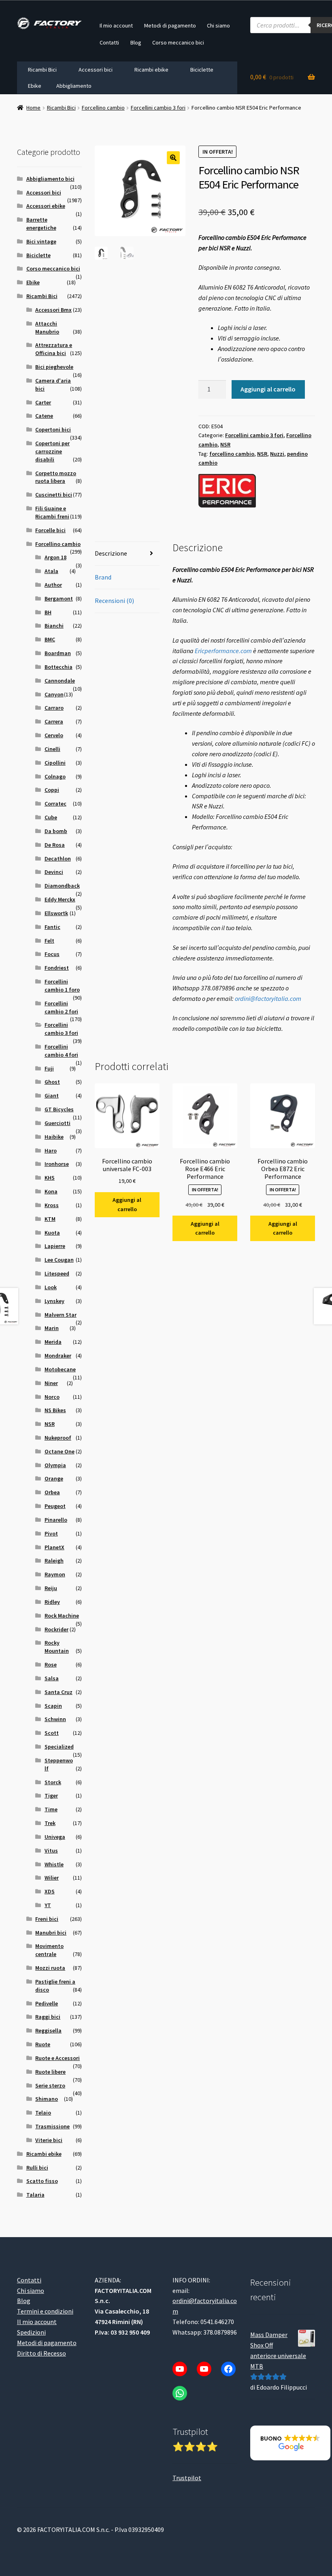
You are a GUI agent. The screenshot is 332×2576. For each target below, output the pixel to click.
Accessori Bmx (53, 310)
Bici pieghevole (54, 367)
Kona (51, 1191)
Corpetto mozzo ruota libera (56, 477)
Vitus (51, 1851)
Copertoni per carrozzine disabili (52, 451)
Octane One (60, 1451)
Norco (52, 1397)
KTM (50, 1219)
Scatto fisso (42, 2181)
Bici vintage (41, 241)
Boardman (58, 653)
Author (53, 585)
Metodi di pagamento (170, 25)
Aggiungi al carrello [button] (127, 1204)
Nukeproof (58, 1438)
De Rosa (55, 845)
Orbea (52, 1492)
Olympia (55, 1465)
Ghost (52, 1082)
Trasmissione (52, 2126)
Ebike (35, 86)
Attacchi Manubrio (47, 328)
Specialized (59, 1747)
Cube (51, 817)
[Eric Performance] (227, 491)
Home (33, 108)
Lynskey (54, 1301)
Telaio (43, 2113)
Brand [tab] (103, 577)
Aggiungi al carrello (268, 389)
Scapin (53, 1706)
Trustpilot (187, 2478)
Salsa (52, 1678)
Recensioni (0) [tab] (114, 601)
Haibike (54, 1137)
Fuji (49, 1068)
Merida (53, 1342)
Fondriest (57, 968)
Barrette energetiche (41, 224)
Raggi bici (48, 2017)
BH (48, 612)
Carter (43, 402)
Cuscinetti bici (54, 495)
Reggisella (48, 2030)
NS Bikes (55, 1410)
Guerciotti (57, 1123)
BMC (50, 639)
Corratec (55, 804)
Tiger (51, 1796)
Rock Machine (62, 1616)
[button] (173, 158)
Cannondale (60, 681)
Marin (52, 1328)
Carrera (54, 721)
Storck (53, 1782)
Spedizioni (31, 2332)
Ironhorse (57, 1164)
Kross (52, 1205)
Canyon (54, 694)
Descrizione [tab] (111, 553)
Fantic (52, 927)
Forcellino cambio (103, 108)
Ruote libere (50, 2072)
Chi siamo (218, 25)
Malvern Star (61, 1315)
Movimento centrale (49, 1950)
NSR (225, 444)
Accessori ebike (46, 206)
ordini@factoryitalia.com (268, 998)
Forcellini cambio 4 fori (61, 1051)
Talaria (35, 2195)
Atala (51, 571)
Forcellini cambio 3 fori (158, 108)
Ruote (43, 2044)
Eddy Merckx (60, 899)
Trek (50, 1823)
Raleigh (54, 1561)
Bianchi (54, 626)
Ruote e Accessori (57, 2058)
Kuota (52, 1233)
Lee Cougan (59, 1260)
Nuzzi (277, 454)
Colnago (55, 776)
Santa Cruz (59, 1692)
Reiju (51, 1588)
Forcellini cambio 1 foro (62, 986)
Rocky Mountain (57, 1647)
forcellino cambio (232, 454)
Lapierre (55, 1246)
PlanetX (54, 1547)
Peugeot (55, 1506)
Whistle (54, 1864)
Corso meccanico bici (178, 42)
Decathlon (58, 859)
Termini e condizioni (45, 2311)
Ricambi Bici (42, 70)
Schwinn (55, 1719)
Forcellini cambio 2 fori (61, 1007)
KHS (50, 1178)
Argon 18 (55, 557)
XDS (50, 1891)
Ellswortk (56, 913)
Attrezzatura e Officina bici (54, 349)
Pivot (51, 1533)
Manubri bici (51, 1933)
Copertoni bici (53, 429)
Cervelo (54, 735)
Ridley (52, 1602)
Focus (52, 954)
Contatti (109, 42)
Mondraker (58, 1356)
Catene (44, 416)
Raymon (55, 1574)
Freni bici (47, 1919)
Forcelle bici (50, 530)
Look (51, 1287)
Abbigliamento (74, 86)
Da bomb (56, 831)
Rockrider (56, 1629)
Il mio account (116, 25)
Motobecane (60, 1369)
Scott (52, 1733)
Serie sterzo (50, 2085)
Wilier (52, 1878)
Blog (136, 42)
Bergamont (59, 599)
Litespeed (57, 1273)
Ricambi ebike (151, 70)
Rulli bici (37, 2168)
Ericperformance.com (223, 651)
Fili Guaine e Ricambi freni (52, 512)
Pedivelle (47, 2003)
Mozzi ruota (50, 1968)
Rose (51, 1664)
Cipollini (55, 763)
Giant (52, 1096)
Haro (51, 1151)
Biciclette (202, 70)
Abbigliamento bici (50, 179)
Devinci (54, 872)
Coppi (52, 790)
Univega (55, 1837)
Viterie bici (49, 2140)
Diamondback (62, 886)
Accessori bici (96, 70)
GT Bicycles (59, 1109)
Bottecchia (59, 667)
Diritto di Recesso (41, 2353)
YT (48, 1905)
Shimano (47, 2099)
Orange (54, 1478)
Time (51, 1809)
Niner (51, 1383)
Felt (49, 941)
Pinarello (56, 1520)
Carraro (54, 708)
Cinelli (52, 749)
